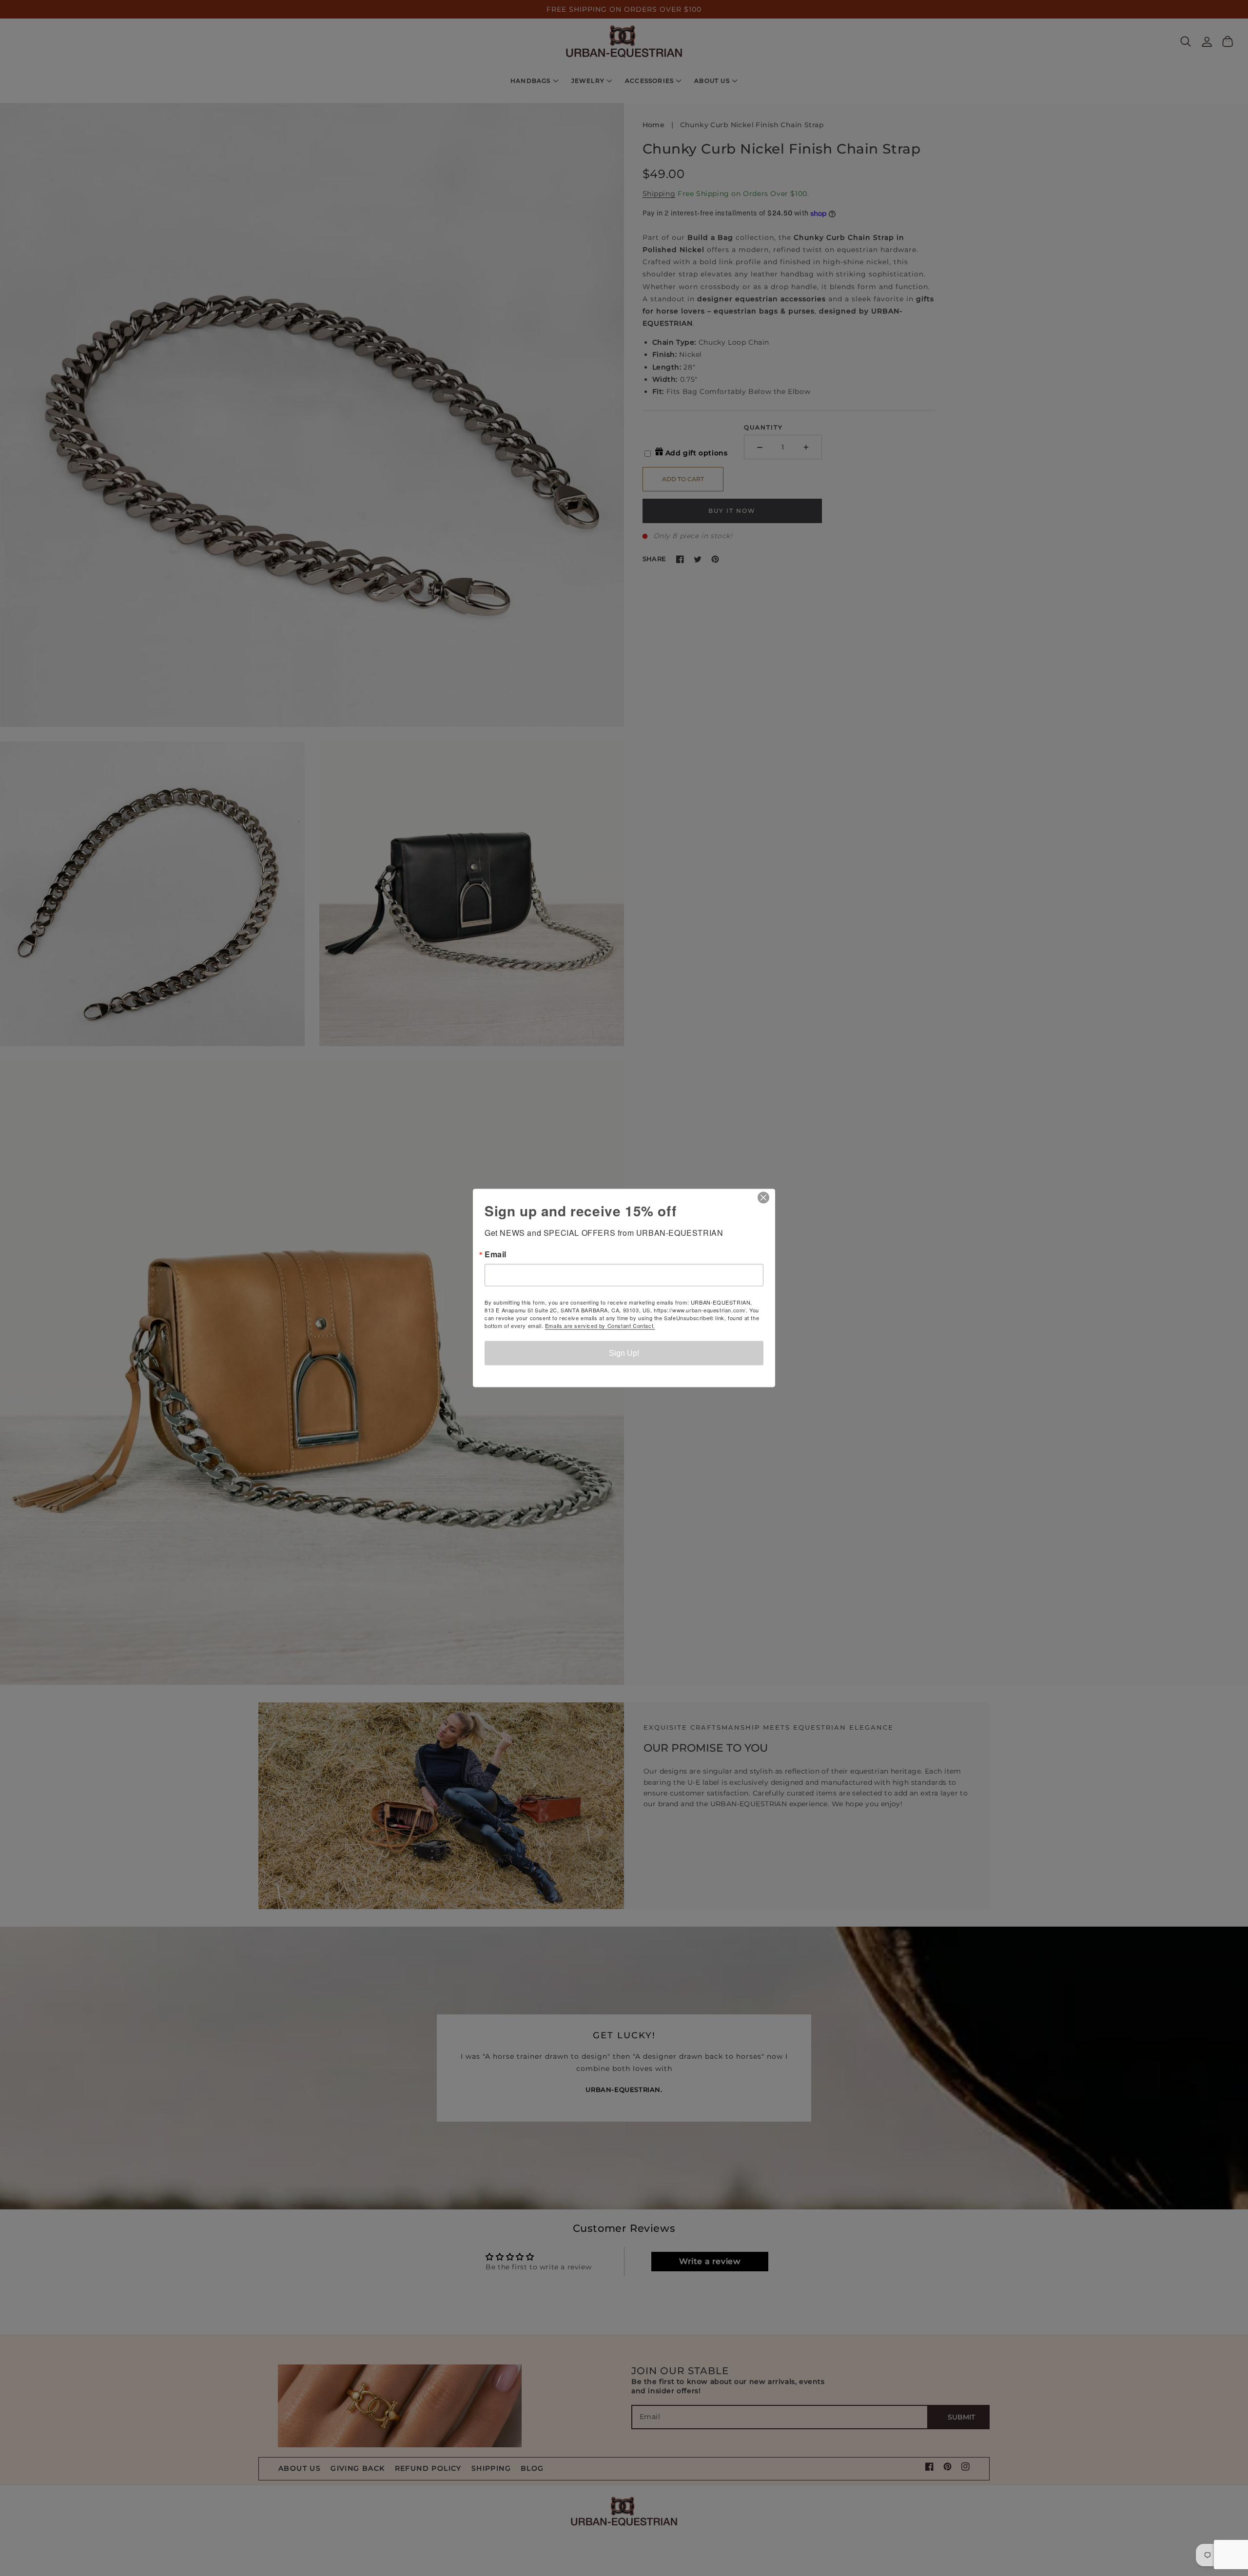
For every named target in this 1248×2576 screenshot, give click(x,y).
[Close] (766, 1198)
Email (496, 1254)
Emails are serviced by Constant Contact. (600, 1326)
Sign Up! (624, 1353)
